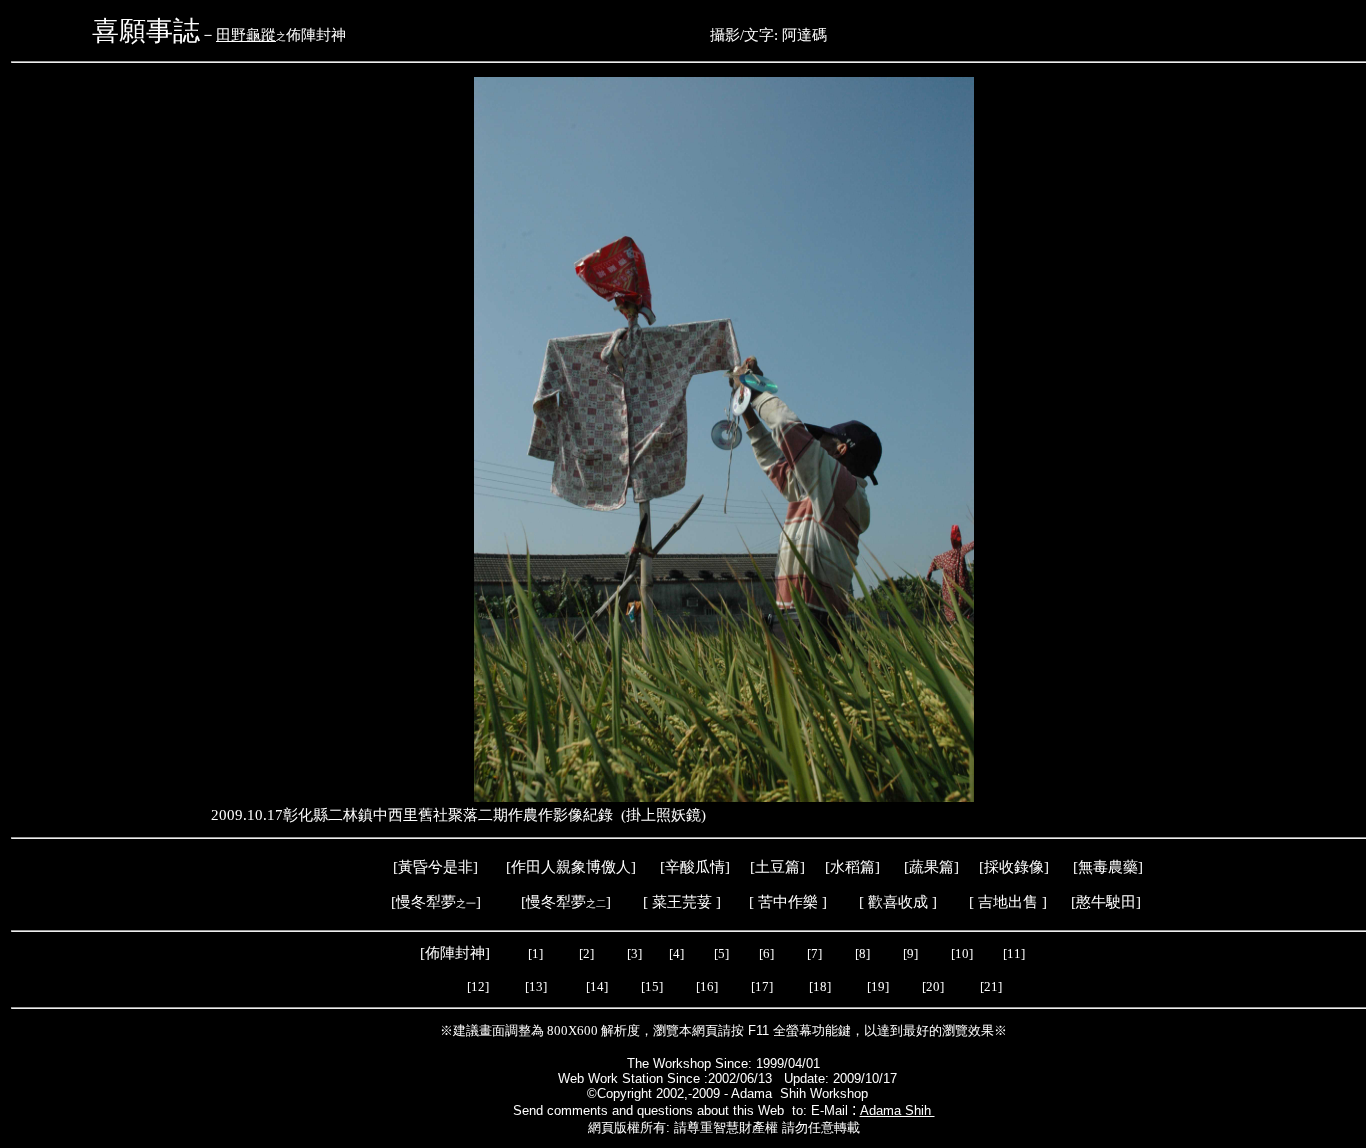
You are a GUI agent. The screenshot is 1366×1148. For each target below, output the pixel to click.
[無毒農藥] (1108, 867)
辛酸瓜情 (695, 867)
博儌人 (608, 867)
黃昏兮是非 (435, 867)
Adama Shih (897, 1110)
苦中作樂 (788, 902)
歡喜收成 (898, 902)
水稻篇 (852, 867)
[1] (535, 953)
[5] (721, 953)
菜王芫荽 (682, 902)
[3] (634, 953)
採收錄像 (1014, 867)
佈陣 (440, 953)
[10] (962, 953)
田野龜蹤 (246, 35)
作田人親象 (548, 867)
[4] (675, 953)
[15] (650, 986)
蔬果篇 (931, 867)
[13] (536, 986)
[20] (934, 986)
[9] (912, 953)
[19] (878, 986)
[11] (1015, 953)
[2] (586, 953)
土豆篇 (777, 867)
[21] (992, 986)
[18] (820, 986)
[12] (478, 986)
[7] (814, 953)
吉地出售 (1008, 902)
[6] (765, 953)
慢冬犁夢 (426, 902)
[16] (707, 986)
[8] (862, 953)
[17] (762, 986)
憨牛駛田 (1106, 902)
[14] (597, 986)
